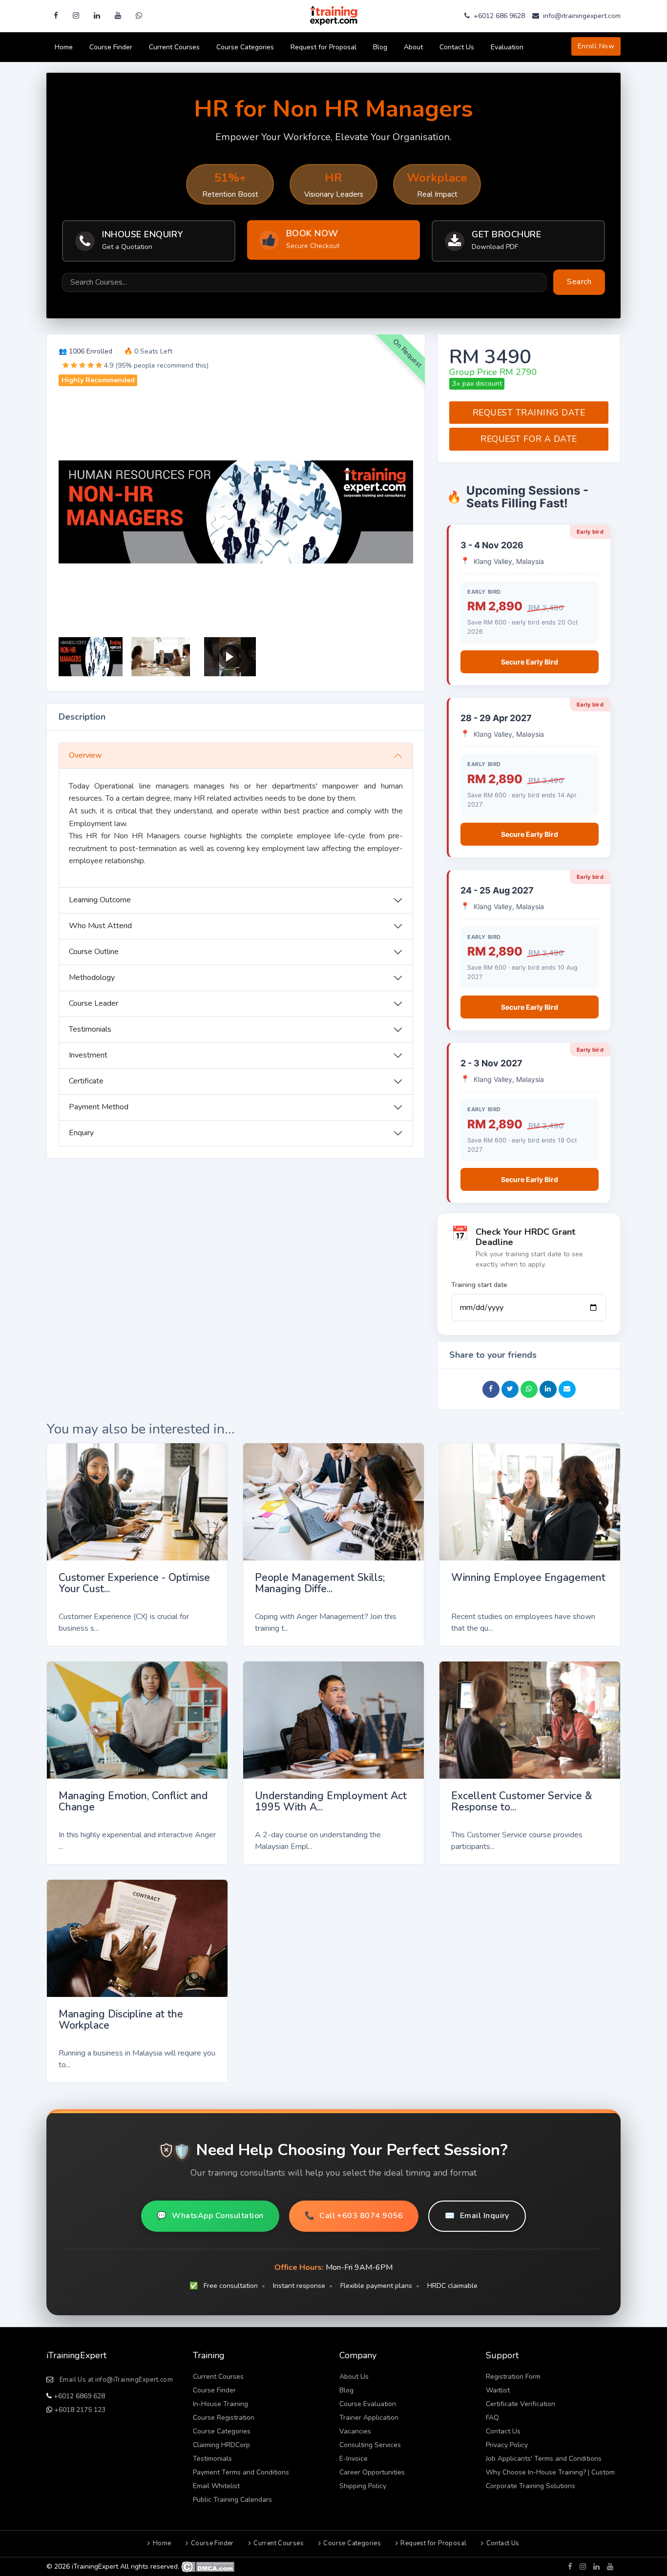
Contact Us (457, 47)
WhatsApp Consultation (210, 2216)
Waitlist (498, 2390)
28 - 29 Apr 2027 (496, 718)
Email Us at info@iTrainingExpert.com (116, 2380)
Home (64, 47)
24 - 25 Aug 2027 (497, 890)
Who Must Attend (100, 926)
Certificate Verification (521, 2404)
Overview (85, 755)
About (413, 47)
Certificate (86, 1081)
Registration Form (513, 2377)
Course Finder (111, 47)
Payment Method (99, 1107)
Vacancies (355, 2431)
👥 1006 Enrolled (85, 351)
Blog (380, 47)
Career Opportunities (372, 2472)
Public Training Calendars (232, 2500)
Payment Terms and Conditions (241, 2472)
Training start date (479, 1285)
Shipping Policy (363, 2486)
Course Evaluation (368, 2404)
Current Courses (174, 47)
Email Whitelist (216, 2486)
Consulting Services (370, 2445)
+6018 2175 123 (79, 2410)
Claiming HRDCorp (221, 2445)
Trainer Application (369, 2418)
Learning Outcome (100, 900)
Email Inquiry (477, 2216)
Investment (88, 1055)
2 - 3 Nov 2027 (491, 1063)
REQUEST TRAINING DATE (529, 413)
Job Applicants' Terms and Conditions (544, 2459)
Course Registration (224, 2418)
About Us (354, 2377)
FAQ (492, 2418)
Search (579, 282)
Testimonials (90, 1029)
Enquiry (81, 1133)
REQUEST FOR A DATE (529, 439)
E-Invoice (354, 2459)
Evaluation (507, 47)
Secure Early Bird (530, 662)
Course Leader (94, 1003)
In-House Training (220, 2404)
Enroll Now (596, 46)
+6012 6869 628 (78, 2396)
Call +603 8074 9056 (354, 2216)
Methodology (92, 977)
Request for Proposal (323, 47)
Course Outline (94, 952)
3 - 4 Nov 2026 (492, 545)
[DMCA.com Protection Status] (208, 2566)
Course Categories (245, 47)
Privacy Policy (507, 2445)
